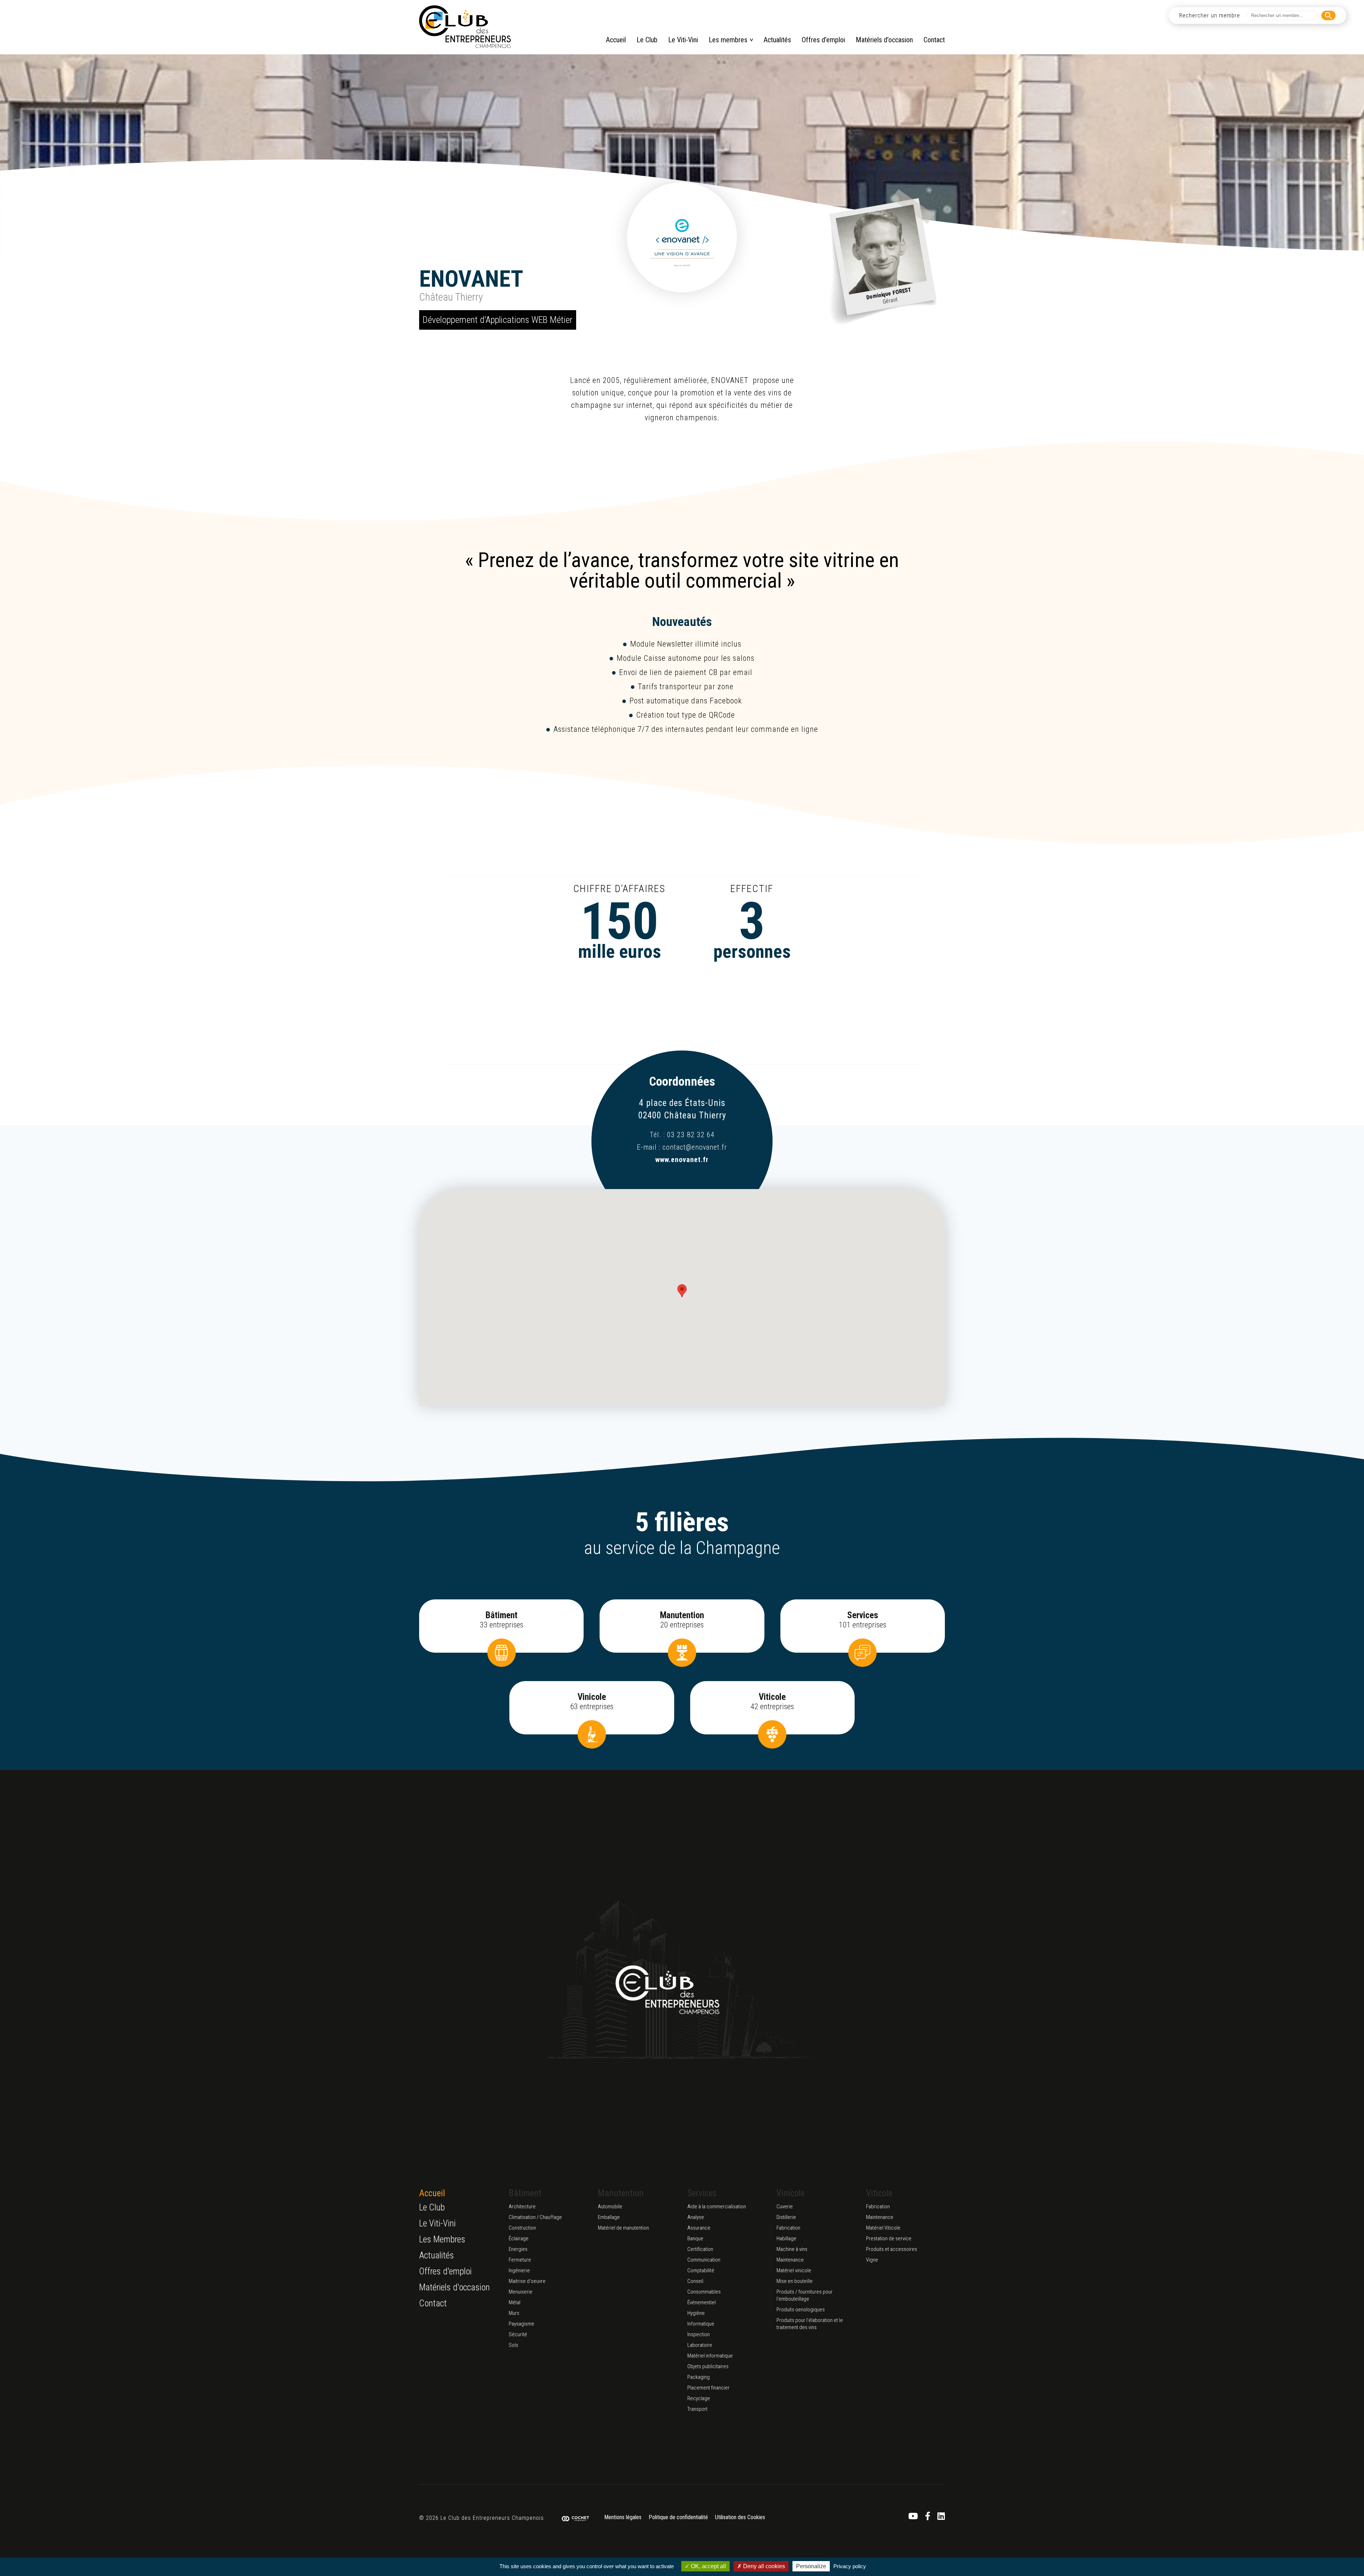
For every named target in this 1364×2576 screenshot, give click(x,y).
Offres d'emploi (445, 2271)
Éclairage (519, 2239)
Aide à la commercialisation (717, 2207)
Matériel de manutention (623, 2228)
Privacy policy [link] (850, 2566)
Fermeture (520, 2260)
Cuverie (785, 2207)
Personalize (811, 2566)
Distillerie (786, 2217)
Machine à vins (792, 2249)
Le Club (647, 40)
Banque (695, 2239)
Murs (514, 2313)
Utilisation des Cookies (740, 2518)
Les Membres (442, 2239)
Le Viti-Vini (683, 40)
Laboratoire (700, 2345)
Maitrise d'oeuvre (527, 2281)
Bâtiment (525, 2193)
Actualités (777, 40)
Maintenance (790, 2260)
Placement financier (708, 2388)
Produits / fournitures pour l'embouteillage (805, 2295)
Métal (515, 2302)
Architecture (522, 2207)
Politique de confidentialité (678, 2518)
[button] (682, 1291)
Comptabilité (701, 2270)
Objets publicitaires (708, 2366)
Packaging (699, 2377)
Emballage (609, 2217)
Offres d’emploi (823, 40)
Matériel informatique (710, 2356)
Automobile (610, 2207)
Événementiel (702, 2302)
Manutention (621, 2193)
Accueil (616, 40)
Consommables (704, 2292)
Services (702, 2193)
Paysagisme (521, 2324)
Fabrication (788, 2228)
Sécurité (518, 2334)
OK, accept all (708, 2566)
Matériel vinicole (794, 2270)
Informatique (701, 2324)
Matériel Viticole (883, 2228)
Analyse (696, 2217)
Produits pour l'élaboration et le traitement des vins (810, 2324)
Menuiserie (521, 2292)
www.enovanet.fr (682, 1160)
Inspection (699, 2334)
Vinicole (791, 2193)
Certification (700, 2249)
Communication (704, 2260)
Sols (513, 2345)
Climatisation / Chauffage (535, 2217)
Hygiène (696, 2313)
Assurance (699, 2228)
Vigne (872, 2260)
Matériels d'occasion (454, 2287)
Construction (522, 2228)
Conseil (695, 2281)
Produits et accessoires (892, 2249)
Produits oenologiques (801, 2310)
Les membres (728, 40)
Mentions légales (623, 2518)
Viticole (879, 2193)
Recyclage (699, 2398)
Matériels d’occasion (884, 40)
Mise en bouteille (795, 2281)
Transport (697, 2409)
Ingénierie (519, 2270)
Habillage (786, 2239)
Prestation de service (889, 2239)
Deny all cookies (763, 2566)
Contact (934, 40)
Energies (518, 2249)
